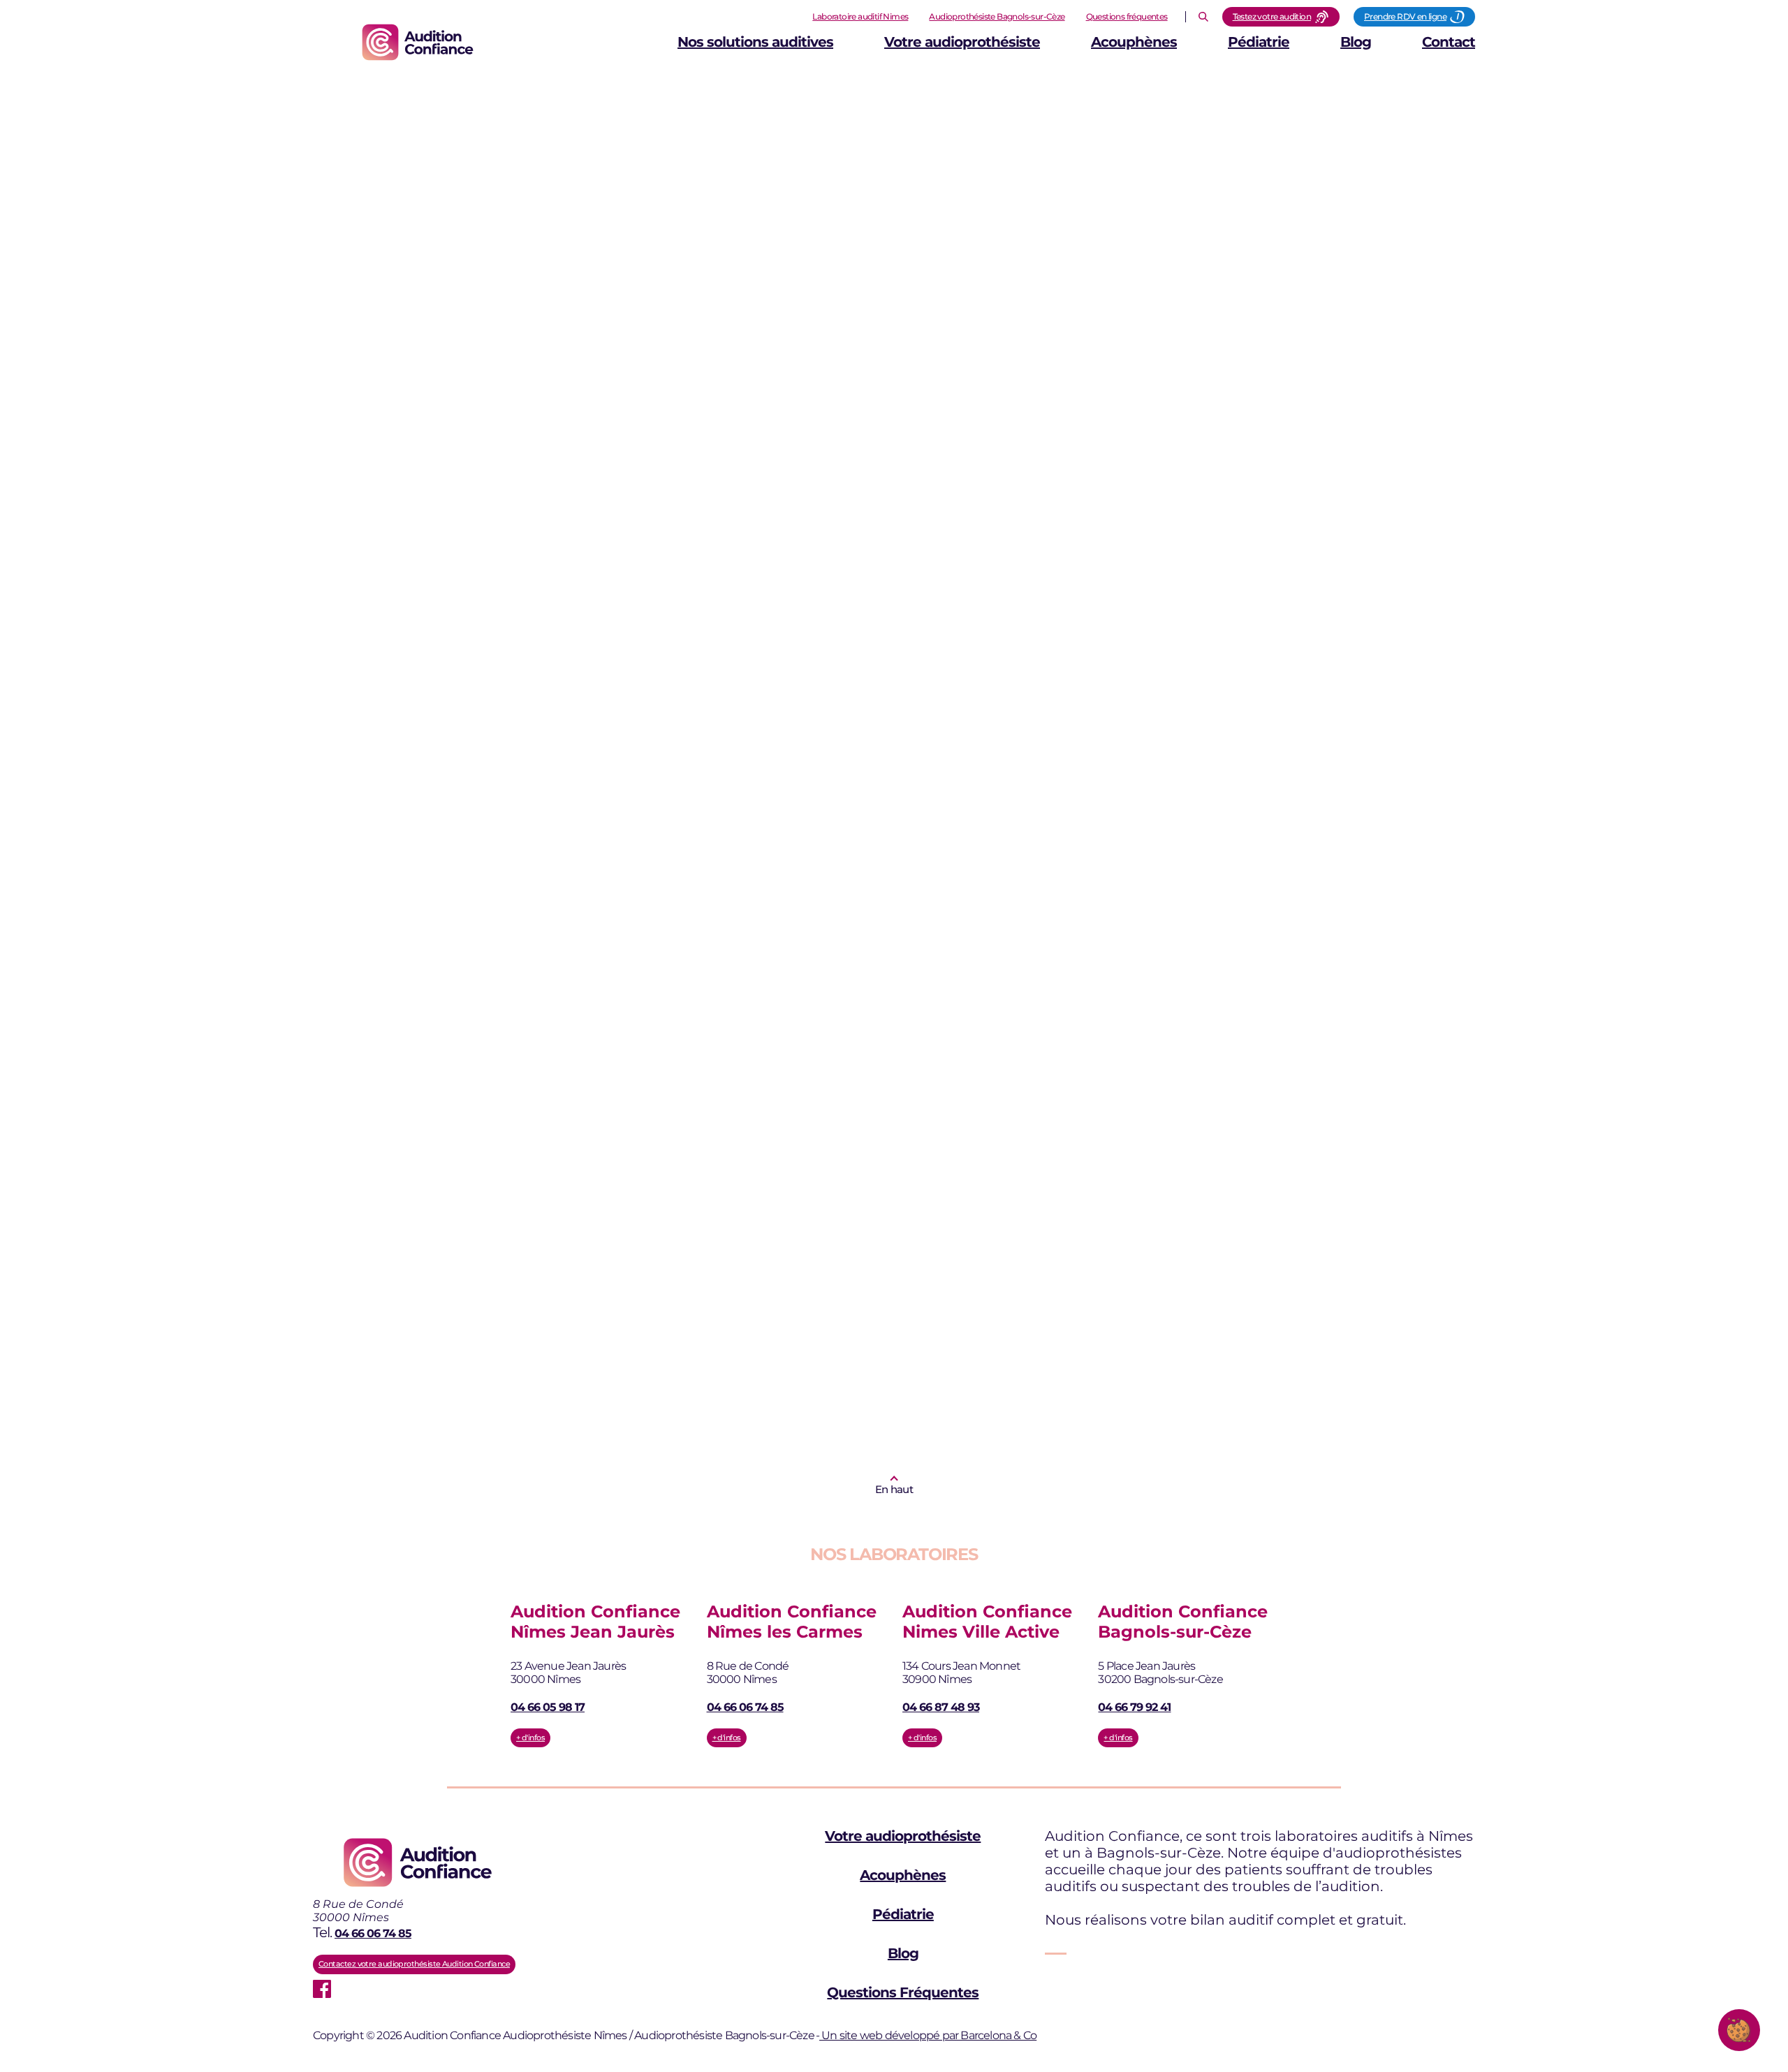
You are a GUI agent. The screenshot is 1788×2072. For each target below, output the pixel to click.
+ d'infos (530, 1737)
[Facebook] (322, 1989)
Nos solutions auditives (755, 42)
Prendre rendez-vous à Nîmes (505, 1213)
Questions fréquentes (1127, 16)
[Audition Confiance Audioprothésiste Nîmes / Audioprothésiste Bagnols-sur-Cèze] (418, 42)
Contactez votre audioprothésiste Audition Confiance (414, 1964)
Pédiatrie (1259, 42)
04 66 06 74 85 (745, 1707)
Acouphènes (1134, 42)
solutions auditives (630, 758)
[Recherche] (1203, 17)
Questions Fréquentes (903, 1992)
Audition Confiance (504, 1113)
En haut (894, 1489)
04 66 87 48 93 (941, 1707)
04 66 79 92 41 (1134, 1707)
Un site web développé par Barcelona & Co (928, 2035)
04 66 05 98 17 (548, 1707)
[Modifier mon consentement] (1739, 2030)
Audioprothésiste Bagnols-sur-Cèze (997, 16)
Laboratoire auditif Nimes (860, 16)
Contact (1449, 42)
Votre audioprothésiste (962, 42)
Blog (1356, 42)
